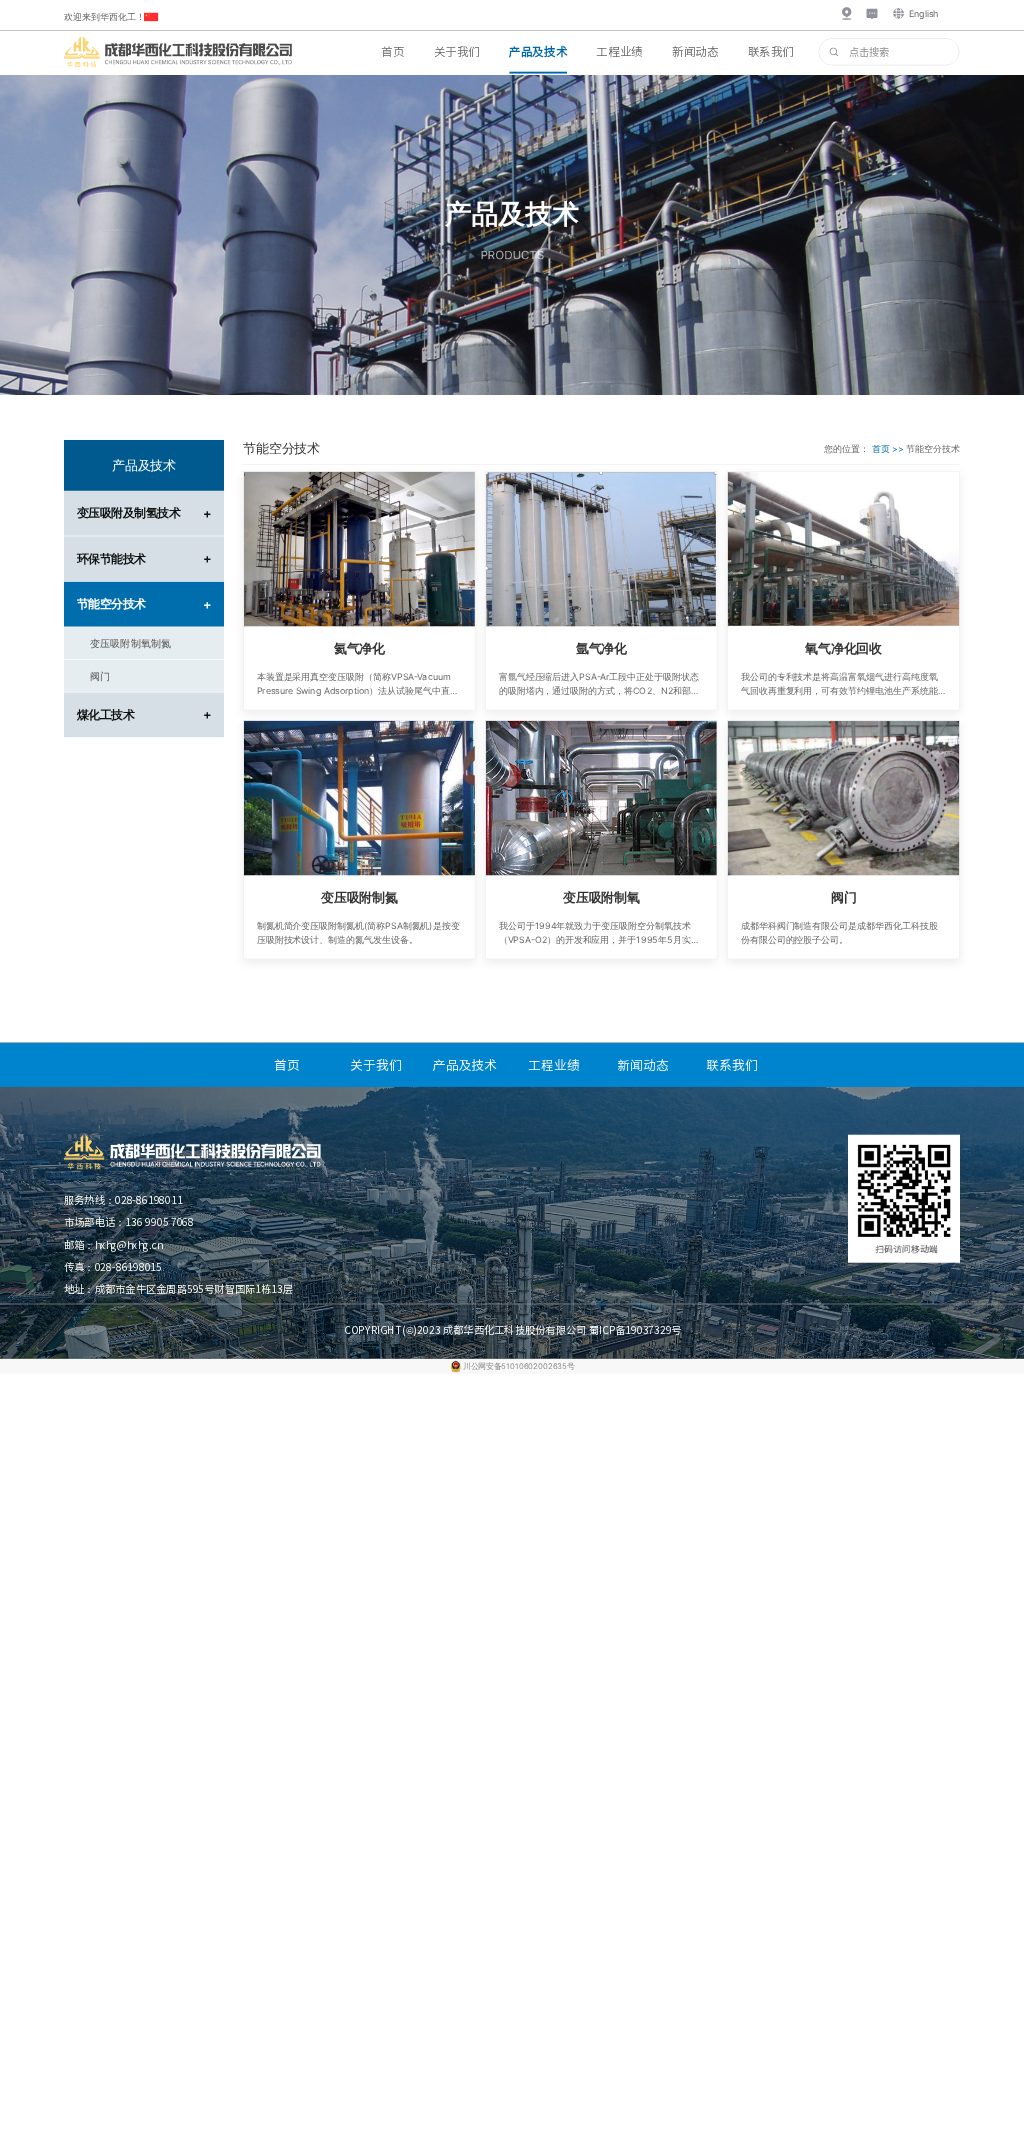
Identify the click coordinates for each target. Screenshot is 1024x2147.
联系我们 (771, 51)
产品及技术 (538, 51)
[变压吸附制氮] (359, 798)
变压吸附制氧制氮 (131, 643)
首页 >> (889, 448)
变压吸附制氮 (359, 896)
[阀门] (843, 798)
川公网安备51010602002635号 (518, 1366)
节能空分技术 (144, 603)
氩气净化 (601, 648)
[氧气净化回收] (843, 549)
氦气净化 (359, 648)
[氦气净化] (359, 549)
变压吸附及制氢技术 (144, 513)
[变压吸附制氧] (601, 798)
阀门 (844, 896)
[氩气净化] (601, 549)
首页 (392, 51)
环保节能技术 (144, 558)
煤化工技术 (144, 714)
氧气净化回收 (843, 648)
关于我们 (457, 51)
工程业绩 (619, 51)
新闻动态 (695, 51)
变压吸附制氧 (601, 896)
